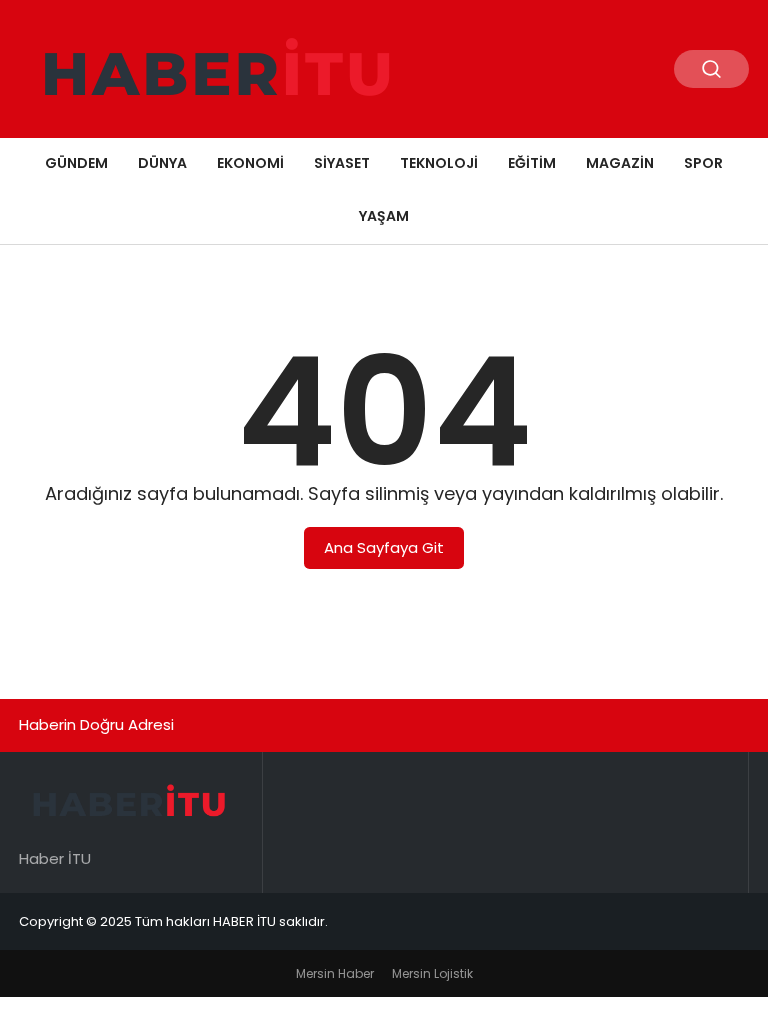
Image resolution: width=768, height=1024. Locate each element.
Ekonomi (250, 163)
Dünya (162, 163)
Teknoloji (439, 163)
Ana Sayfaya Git (384, 547)
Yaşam (384, 216)
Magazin (620, 163)
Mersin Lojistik (432, 973)
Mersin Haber (335, 973)
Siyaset (342, 163)
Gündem (76, 163)
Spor (703, 163)
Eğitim (532, 163)
